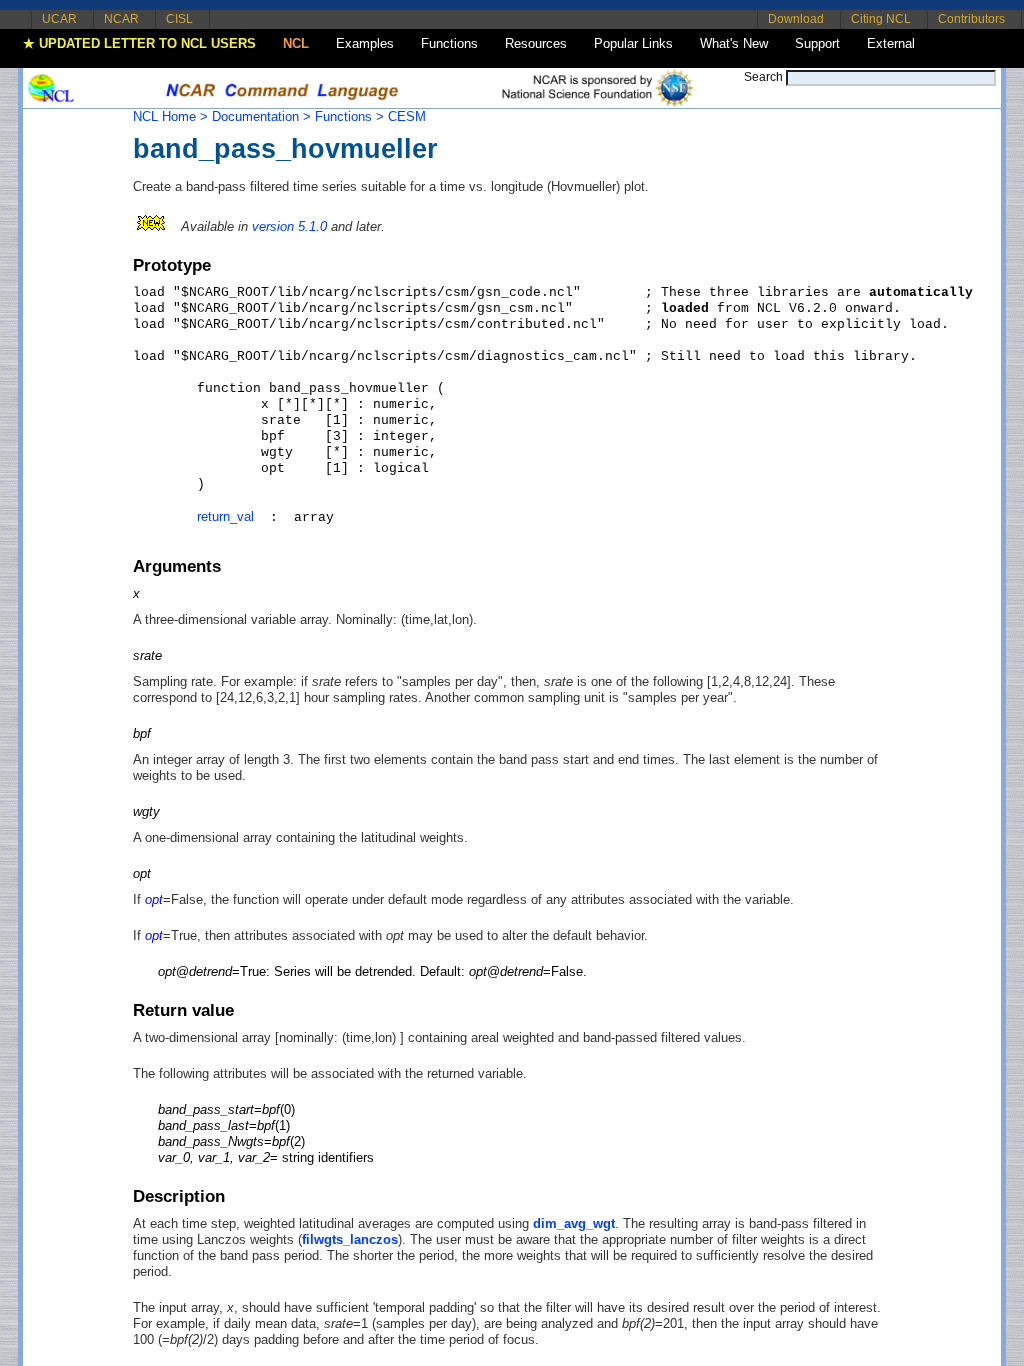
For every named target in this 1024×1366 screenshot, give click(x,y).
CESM (407, 116)
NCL (296, 43)
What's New (734, 43)
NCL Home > (170, 116)
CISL (179, 19)
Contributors (971, 19)
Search (763, 77)
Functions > (349, 116)
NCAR (121, 19)
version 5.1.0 (289, 226)
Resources (536, 43)
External (891, 43)
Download (796, 19)
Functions (449, 43)
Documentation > (261, 116)
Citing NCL (881, 19)
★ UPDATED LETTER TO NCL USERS (139, 43)
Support (817, 43)
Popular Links (633, 43)
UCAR (59, 19)
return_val (225, 516)
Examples (365, 43)
